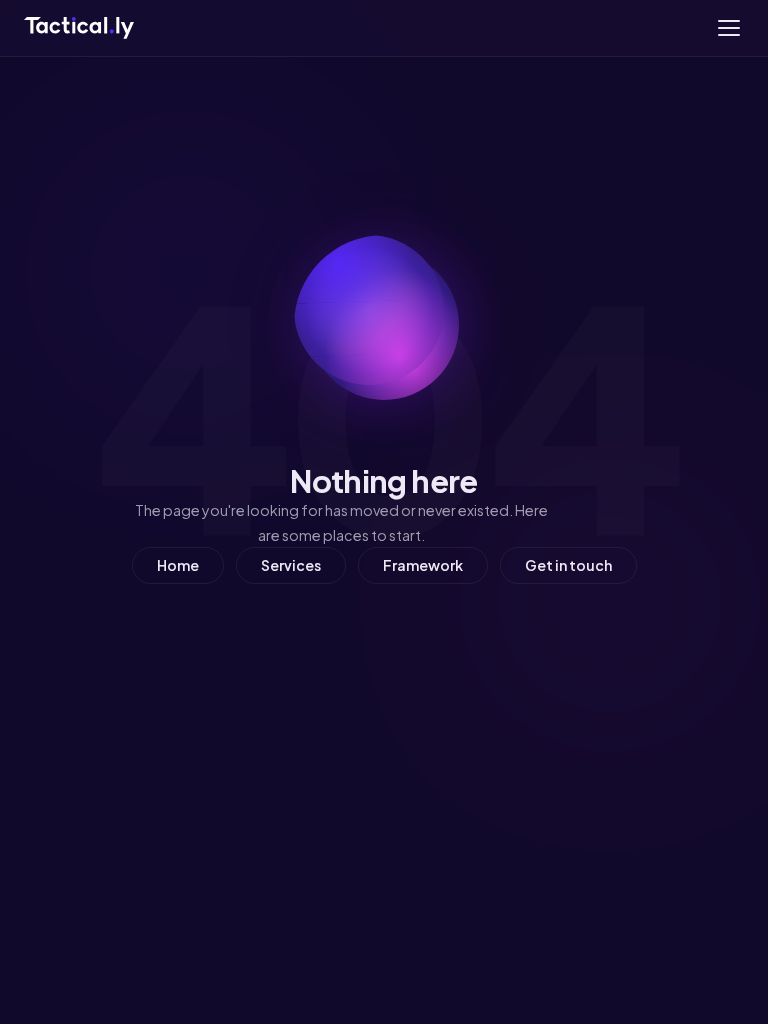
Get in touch (568, 565)
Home (178, 565)
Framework (423, 565)
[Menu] (729, 28)
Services (291, 565)
